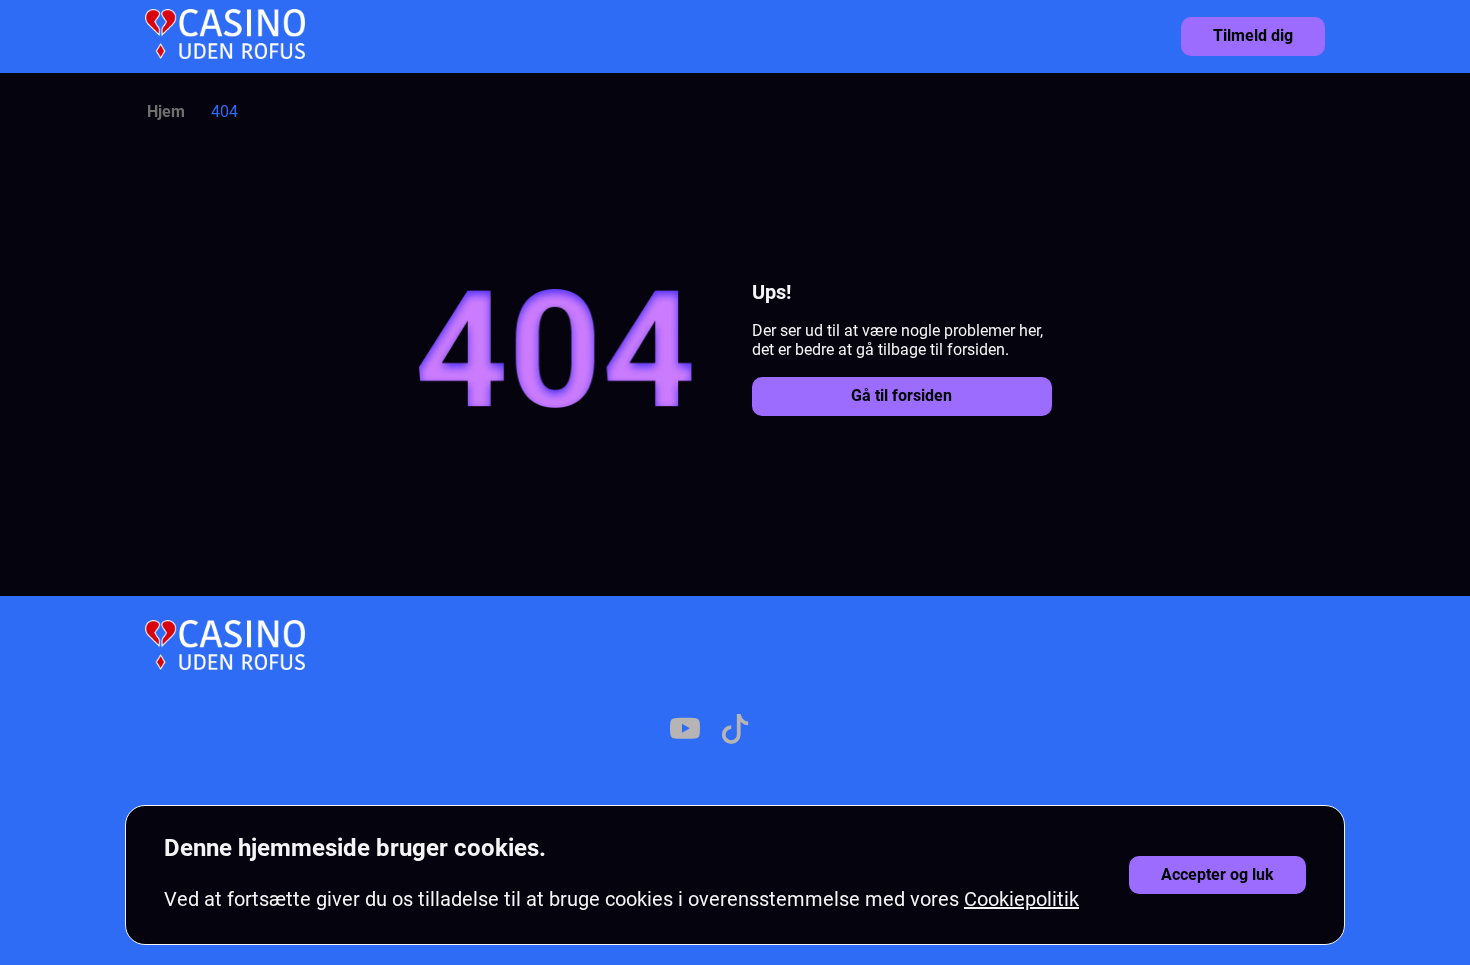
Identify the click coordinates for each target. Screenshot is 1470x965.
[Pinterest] (785, 731)
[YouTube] (685, 731)
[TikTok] (735, 731)
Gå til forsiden (901, 395)
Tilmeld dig (1253, 35)
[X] (635, 731)
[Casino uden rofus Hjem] (225, 36)
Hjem (166, 111)
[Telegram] (835, 731)
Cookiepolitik (1021, 899)
